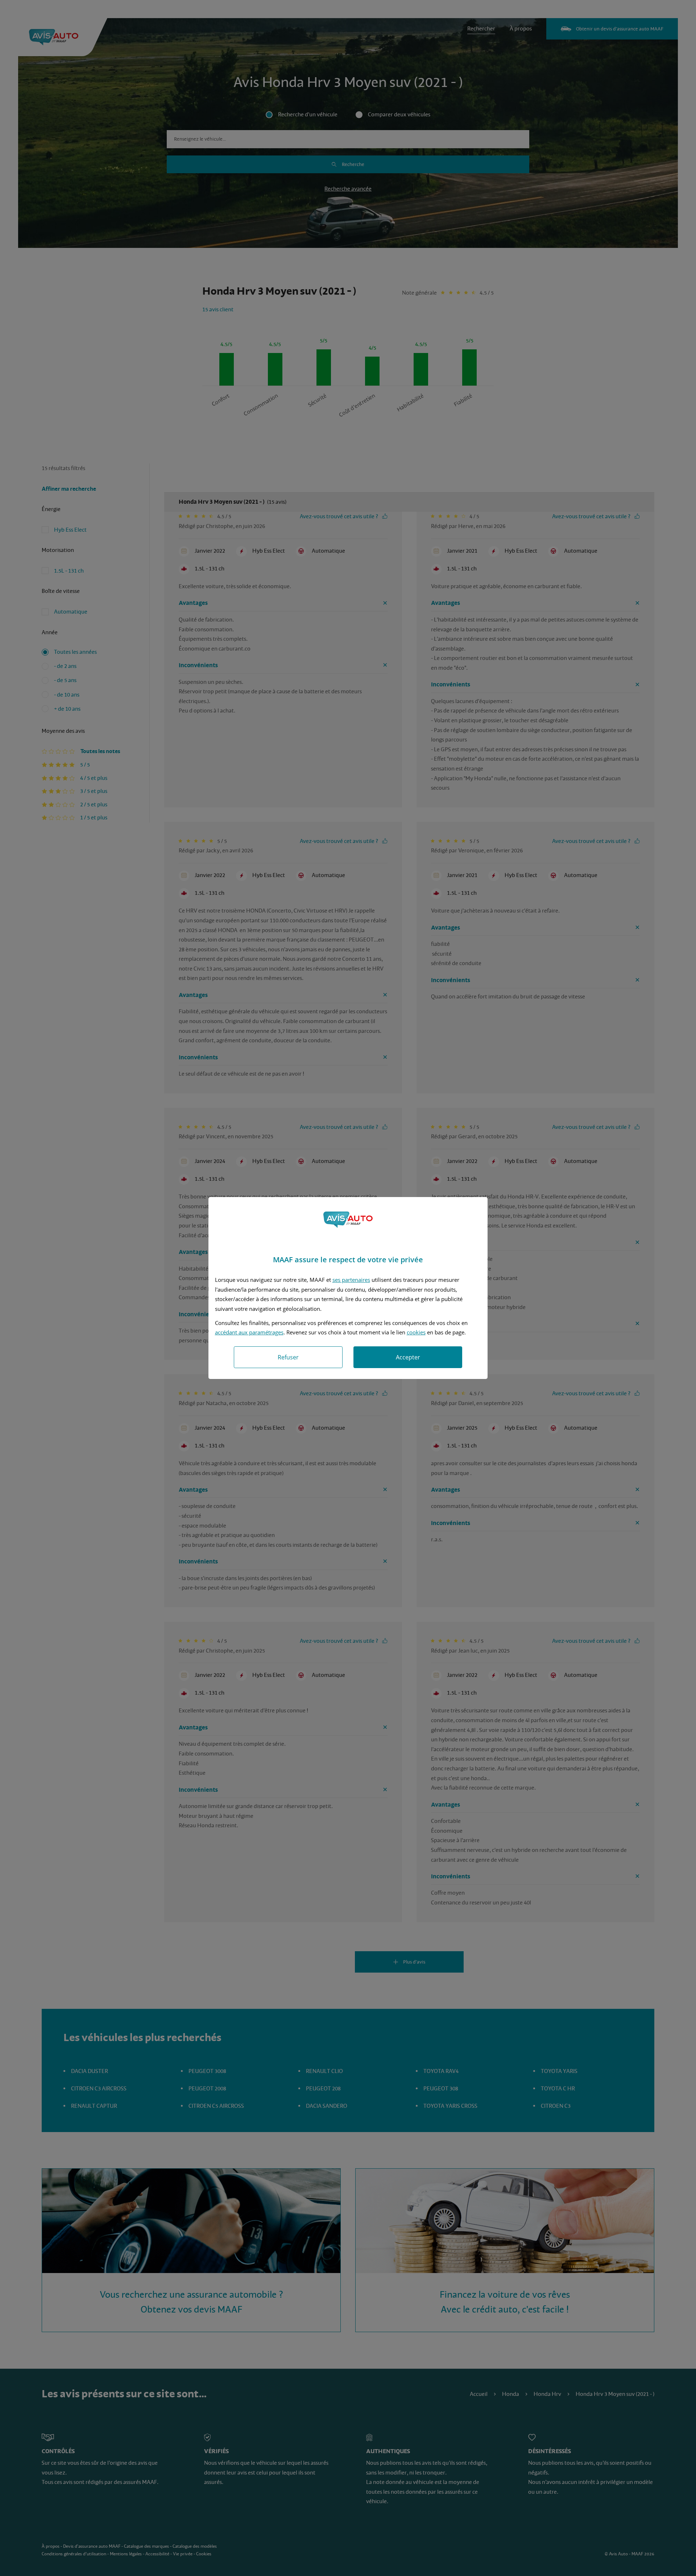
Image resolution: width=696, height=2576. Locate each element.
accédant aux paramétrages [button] (249, 1332)
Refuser (288, 1357)
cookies (416, 1332)
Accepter (408, 1357)
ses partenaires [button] (351, 1280)
